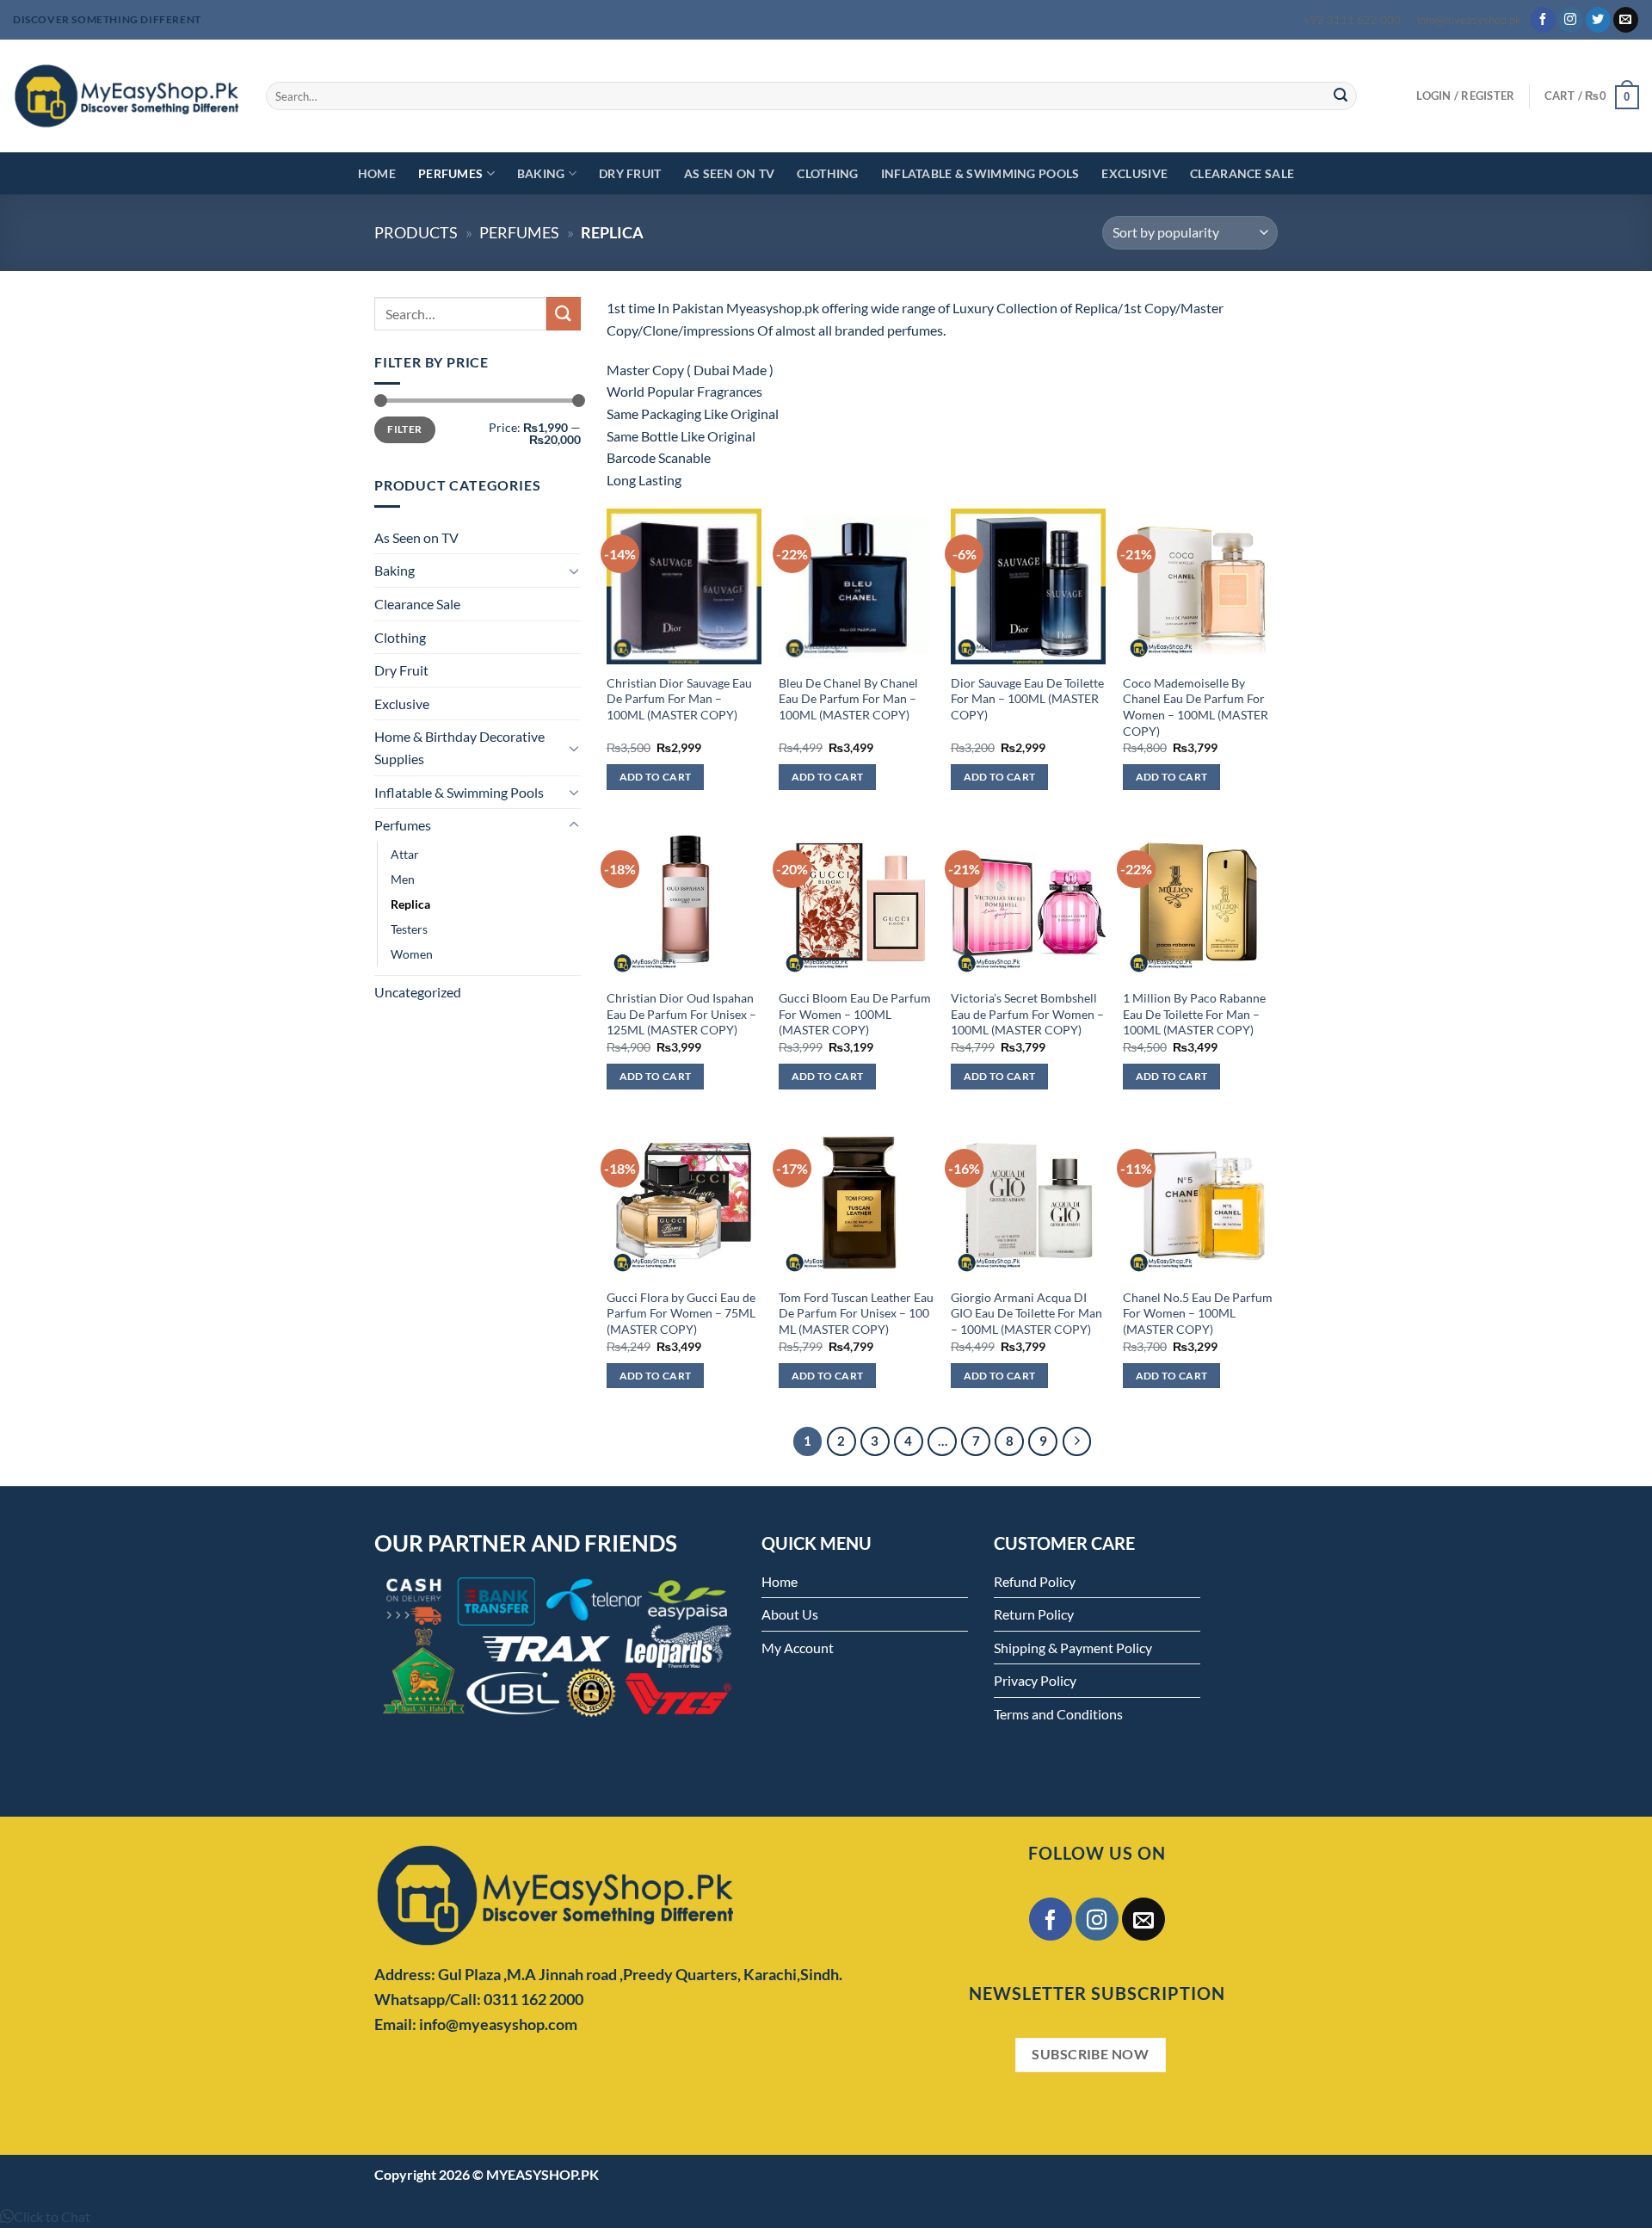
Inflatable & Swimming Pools (980, 173)
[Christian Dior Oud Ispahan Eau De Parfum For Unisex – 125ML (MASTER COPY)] (684, 902)
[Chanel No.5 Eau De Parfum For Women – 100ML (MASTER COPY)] (1200, 1200)
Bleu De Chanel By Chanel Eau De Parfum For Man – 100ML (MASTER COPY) (848, 699)
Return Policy (1034, 1614)
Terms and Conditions (1058, 1714)
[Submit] (1341, 96)
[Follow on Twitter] (1598, 20)
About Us (790, 1614)
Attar (405, 854)
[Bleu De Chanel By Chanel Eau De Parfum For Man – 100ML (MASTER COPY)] (856, 586)
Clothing (827, 173)
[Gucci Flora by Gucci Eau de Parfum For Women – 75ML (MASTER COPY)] (684, 1200)
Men (403, 879)
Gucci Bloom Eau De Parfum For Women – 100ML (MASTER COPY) (855, 1014)
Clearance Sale (1242, 173)
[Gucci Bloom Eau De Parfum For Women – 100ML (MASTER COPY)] (856, 902)
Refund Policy (1035, 1581)
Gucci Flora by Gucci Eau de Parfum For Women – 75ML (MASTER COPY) (681, 1313)
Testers (409, 929)
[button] (45, 2216)
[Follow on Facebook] (1543, 20)
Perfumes (450, 173)
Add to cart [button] (656, 777)
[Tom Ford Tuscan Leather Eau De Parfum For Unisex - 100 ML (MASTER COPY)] (856, 1200)
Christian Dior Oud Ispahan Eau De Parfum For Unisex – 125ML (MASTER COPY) (681, 1014)
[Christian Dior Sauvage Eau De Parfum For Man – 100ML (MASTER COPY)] (684, 586)
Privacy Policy (1035, 1680)
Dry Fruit (630, 173)
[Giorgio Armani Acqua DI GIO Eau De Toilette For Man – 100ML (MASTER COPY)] (1028, 1200)
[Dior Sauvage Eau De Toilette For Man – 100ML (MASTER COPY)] (1028, 586)
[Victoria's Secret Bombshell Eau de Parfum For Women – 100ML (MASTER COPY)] (1028, 902)
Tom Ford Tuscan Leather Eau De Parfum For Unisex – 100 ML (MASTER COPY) (856, 1313)
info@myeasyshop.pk (1469, 20)
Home (377, 173)
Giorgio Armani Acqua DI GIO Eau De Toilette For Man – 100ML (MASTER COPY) (1026, 1313)
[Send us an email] (1626, 20)
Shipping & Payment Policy (1073, 1648)
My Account (798, 1648)
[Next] (1077, 1441)
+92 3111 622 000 (1352, 20)
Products (416, 232)
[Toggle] (574, 571)
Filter (404, 429)
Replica (410, 904)
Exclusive (1134, 173)
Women (412, 954)
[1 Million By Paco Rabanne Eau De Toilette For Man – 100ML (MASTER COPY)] (1200, 902)
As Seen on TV (730, 173)
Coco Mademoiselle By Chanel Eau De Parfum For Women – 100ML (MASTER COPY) (1196, 707)
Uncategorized (418, 992)
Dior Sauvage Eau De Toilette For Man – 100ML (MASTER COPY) (1027, 699)
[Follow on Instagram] (1571, 20)
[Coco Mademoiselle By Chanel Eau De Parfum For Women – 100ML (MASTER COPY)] (1200, 586)
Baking (541, 173)
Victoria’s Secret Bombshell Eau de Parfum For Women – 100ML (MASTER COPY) (1027, 1014)
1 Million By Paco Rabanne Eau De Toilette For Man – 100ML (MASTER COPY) (1194, 1014)
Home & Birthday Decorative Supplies (459, 747)
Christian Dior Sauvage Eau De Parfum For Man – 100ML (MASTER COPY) (679, 699)
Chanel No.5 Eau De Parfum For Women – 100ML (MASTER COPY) (1198, 1313)
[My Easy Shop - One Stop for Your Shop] (126, 96)
